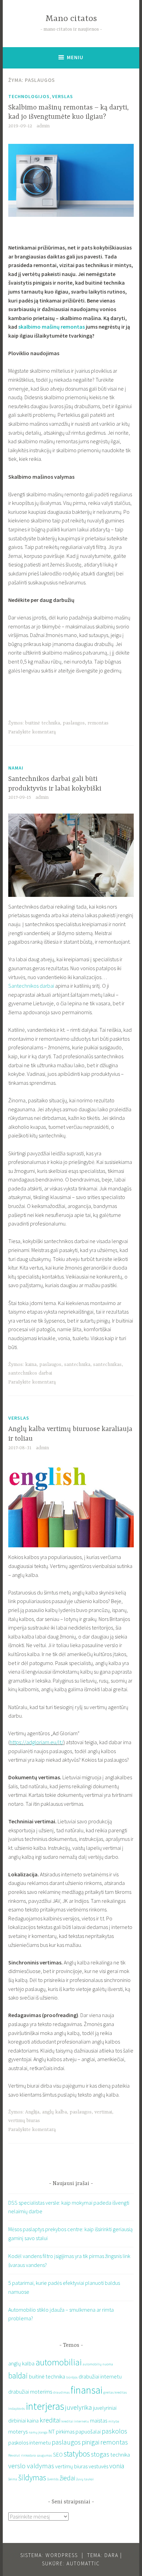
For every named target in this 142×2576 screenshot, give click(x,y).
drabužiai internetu (100, 2376)
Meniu (75, 57)
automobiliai (59, 2362)
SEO (58, 2455)
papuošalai (88, 2431)
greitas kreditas (115, 2392)
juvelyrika (79, 2407)
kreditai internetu (75, 2421)
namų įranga (38, 2432)
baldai (18, 2376)
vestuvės (98, 2466)
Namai (16, 768)
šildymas (32, 2477)
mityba (114, 2421)
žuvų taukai (85, 2479)
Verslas (63, 96)
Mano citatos (71, 19)
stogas (100, 2454)
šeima (13, 2479)
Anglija (32, 2112)
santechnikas (107, 1365)
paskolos (114, 2431)
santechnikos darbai (30, 1373)
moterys (18, 2431)
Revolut (14, 2455)
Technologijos (29, 96)
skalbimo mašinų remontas (52, 327)
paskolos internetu (29, 2442)
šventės (53, 2479)
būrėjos (72, 2377)
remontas (98, 723)
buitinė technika (43, 723)
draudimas (61, 2392)
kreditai (50, 2420)
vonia (117, 2466)
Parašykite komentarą (32, 732)
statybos (77, 2454)
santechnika (77, 1365)
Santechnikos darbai (31, 986)
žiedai (67, 2478)
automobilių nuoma (98, 2364)
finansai (87, 2390)
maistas (99, 2420)
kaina (31, 1365)
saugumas (44, 2455)
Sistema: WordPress (49, 2555)
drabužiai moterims (30, 2392)
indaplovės (17, 2409)
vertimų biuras (24, 2121)
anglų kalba (54, 2112)
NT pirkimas (62, 2431)
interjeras (45, 2406)
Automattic (83, 2563)
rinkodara (28, 2455)
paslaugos (74, 723)
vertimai (103, 2112)
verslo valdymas (31, 2466)
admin (43, 126)
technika (120, 2455)
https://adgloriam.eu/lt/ (37, 1742)
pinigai (90, 2442)
